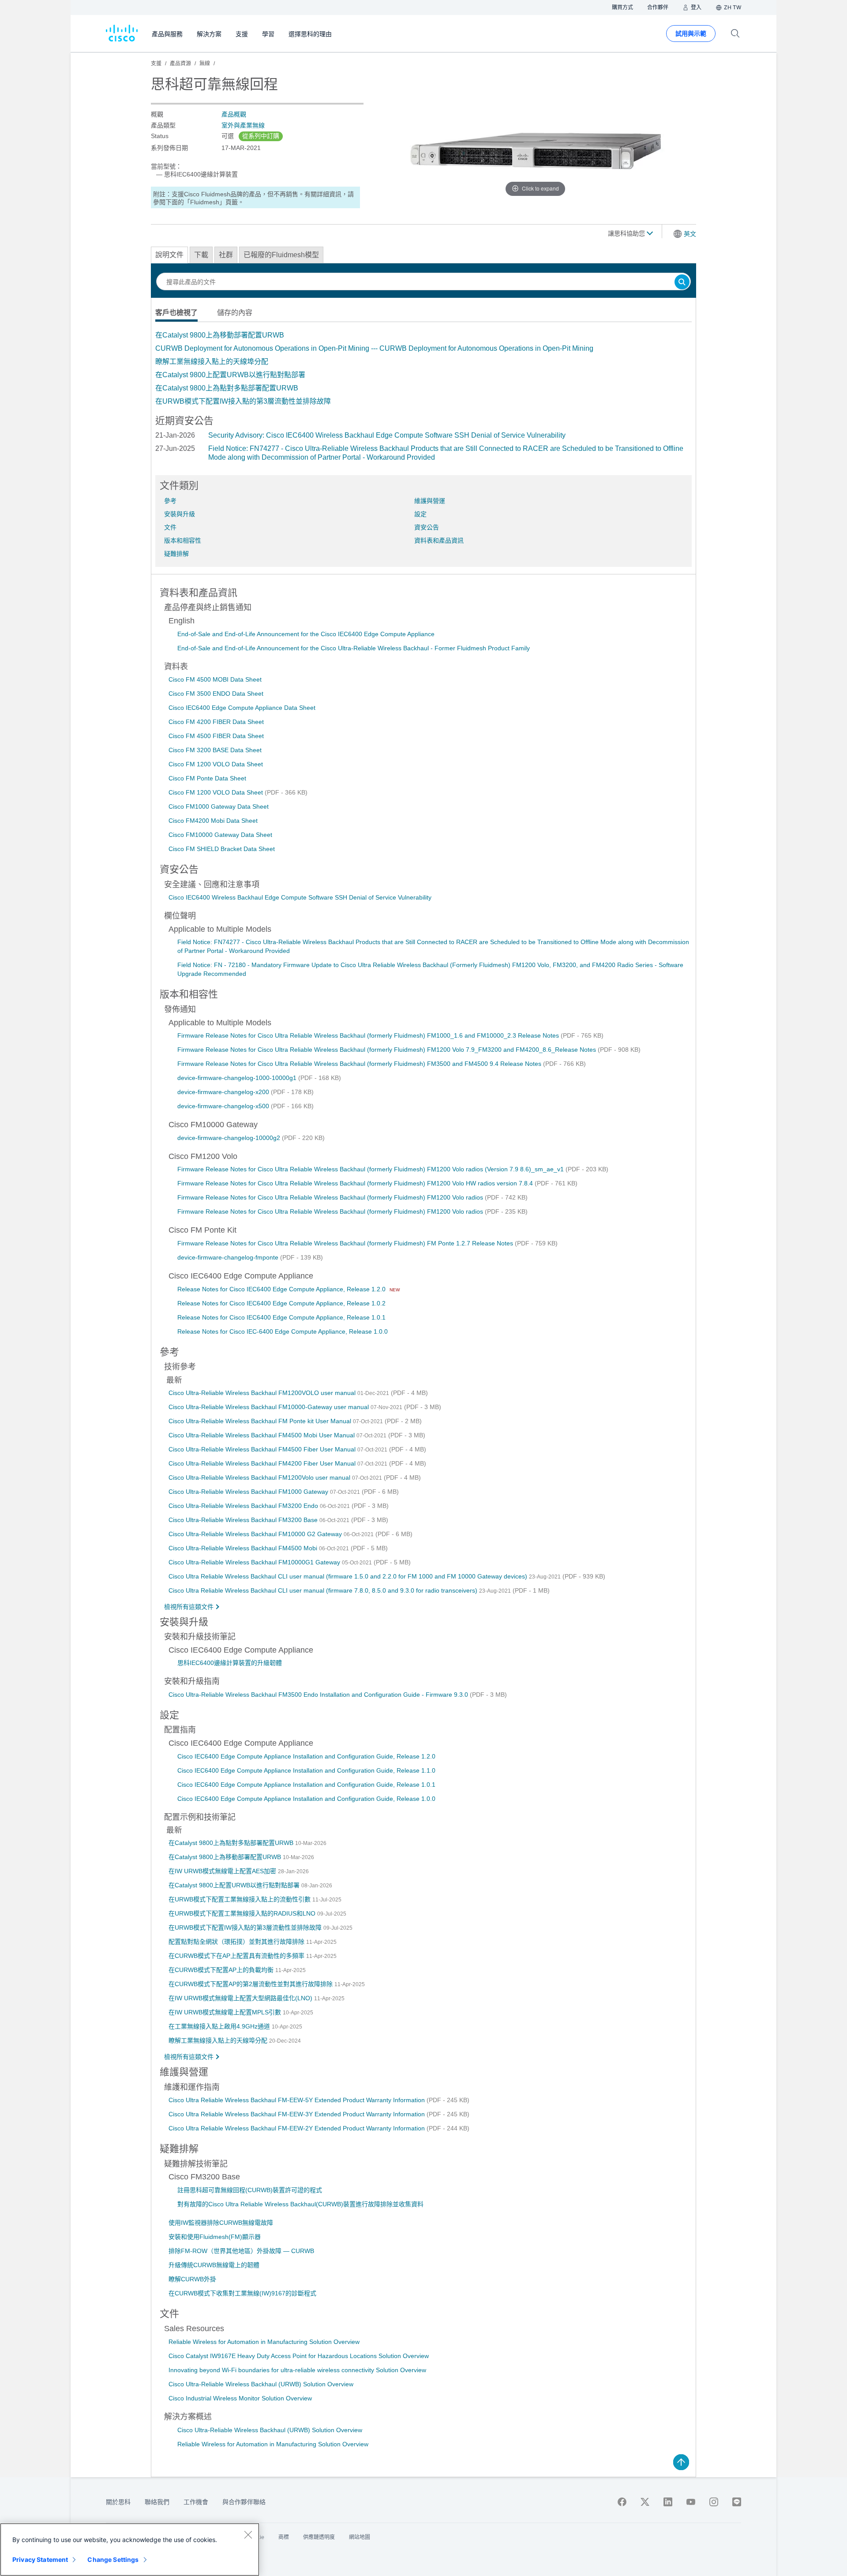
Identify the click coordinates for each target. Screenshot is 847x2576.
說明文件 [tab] (169, 255)
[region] (130, 2550)
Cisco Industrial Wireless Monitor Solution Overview (240, 2398)
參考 (170, 501)
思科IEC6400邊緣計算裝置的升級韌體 (230, 1663)
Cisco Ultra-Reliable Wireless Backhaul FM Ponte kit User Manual (261, 1421)
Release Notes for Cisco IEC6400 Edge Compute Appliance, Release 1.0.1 (281, 1317)
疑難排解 (176, 554)
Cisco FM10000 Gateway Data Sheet (220, 835)
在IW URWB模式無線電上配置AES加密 (223, 1871)
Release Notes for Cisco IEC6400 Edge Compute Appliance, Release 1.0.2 (281, 1303)
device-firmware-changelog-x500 (224, 1106)
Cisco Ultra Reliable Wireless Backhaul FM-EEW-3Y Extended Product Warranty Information (298, 2114)
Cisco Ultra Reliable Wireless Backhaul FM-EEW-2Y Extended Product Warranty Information (298, 2128)
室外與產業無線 (243, 125)
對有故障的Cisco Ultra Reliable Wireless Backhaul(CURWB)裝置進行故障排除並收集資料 (300, 2204)
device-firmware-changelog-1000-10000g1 (238, 1078)
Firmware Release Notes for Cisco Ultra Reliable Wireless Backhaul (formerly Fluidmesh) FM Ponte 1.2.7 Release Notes (346, 1243)
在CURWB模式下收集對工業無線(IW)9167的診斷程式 (242, 2293)
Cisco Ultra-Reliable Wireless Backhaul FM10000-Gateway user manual (270, 1407)
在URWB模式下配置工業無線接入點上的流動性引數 (240, 1899)
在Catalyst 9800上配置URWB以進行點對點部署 (230, 375)
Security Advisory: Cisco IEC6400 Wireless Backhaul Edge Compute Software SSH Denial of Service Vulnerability (387, 435)
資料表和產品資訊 (439, 540)
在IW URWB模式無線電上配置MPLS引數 (226, 2012)
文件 (170, 527)
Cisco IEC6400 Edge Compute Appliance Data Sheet (242, 708)
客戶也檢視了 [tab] (176, 313)
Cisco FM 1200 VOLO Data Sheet (216, 764)
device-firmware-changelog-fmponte (229, 1257)
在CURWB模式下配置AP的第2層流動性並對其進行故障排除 (251, 1984)
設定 (420, 514)
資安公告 (427, 527)
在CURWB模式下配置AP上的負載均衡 (222, 1970)
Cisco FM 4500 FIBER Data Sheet (216, 736)
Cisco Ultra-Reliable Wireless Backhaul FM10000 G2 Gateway (256, 1534)
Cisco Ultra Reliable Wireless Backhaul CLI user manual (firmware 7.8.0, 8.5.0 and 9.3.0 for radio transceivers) (324, 1590)
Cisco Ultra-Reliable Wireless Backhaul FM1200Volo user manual (260, 1477)
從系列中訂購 (261, 136)
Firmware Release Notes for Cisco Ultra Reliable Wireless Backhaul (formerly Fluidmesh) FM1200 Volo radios (331, 1197)
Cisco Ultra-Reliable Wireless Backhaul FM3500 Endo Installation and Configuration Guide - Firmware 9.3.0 (319, 1695)
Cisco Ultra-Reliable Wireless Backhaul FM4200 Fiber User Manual (263, 1463)
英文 (690, 234)
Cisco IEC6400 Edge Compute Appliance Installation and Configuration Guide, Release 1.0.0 (306, 1799)
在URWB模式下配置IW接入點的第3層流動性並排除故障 (243, 401)
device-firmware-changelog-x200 (224, 1092)
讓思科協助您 (627, 233)
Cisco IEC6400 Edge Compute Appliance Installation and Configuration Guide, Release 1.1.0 (306, 1770)
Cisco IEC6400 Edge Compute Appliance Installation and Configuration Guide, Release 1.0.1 (306, 1785)
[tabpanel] (423, 368)
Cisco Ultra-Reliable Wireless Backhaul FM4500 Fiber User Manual (263, 1449)
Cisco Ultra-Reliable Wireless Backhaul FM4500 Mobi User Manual (262, 1435)
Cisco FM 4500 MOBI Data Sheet (215, 679)
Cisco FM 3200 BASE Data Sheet (215, 750)
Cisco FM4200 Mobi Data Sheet (213, 821)
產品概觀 (234, 114)
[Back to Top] (681, 2462)
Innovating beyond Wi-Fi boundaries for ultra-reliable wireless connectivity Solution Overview (297, 2370)
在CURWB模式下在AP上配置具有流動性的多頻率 (237, 1956)
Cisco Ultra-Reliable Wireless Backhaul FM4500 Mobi (244, 1548)
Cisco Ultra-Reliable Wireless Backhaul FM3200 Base (244, 1520)
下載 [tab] (201, 255)
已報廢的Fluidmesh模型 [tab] (281, 255)
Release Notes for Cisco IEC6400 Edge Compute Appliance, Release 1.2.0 (282, 1289)
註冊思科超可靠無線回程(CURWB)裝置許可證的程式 (250, 2190)
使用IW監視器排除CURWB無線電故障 (221, 2223)
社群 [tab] (226, 255)
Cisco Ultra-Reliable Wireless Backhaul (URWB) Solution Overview (261, 2384)
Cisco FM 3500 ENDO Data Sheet (216, 694)
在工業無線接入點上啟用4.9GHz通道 (220, 2026)
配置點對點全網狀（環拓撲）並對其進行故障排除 (237, 1942)
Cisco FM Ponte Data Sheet (207, 778)
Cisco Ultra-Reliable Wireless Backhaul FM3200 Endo (244, 1506)
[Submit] (682, 283)
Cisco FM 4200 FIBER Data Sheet (216, 722)
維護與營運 (430, 501)
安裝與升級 (180, 514)
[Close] (248, 2535)
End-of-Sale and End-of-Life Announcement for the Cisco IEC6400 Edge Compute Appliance (306, 634)
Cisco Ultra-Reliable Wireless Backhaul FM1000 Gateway (249, 1492)
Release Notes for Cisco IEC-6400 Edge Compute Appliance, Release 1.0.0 (283, 1331)
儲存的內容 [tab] (235, 313)
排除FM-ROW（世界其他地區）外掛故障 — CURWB (241, 2251)
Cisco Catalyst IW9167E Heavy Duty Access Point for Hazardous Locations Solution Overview (299, 2356)
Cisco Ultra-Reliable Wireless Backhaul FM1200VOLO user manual (263, 1393)
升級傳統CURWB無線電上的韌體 (214, 2265)
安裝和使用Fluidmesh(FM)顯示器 (215, 2237)
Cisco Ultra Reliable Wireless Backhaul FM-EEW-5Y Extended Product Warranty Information (298, 2100)
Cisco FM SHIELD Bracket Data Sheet (222, 849)
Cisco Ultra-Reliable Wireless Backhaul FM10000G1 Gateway (255, 1562)
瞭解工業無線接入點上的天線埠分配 (212, 362)
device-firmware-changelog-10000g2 (230, 1138)
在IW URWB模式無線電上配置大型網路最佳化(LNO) (241, 1998)
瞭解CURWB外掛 (192, 2279)
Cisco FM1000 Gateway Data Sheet (219, 806)
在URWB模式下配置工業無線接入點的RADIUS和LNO (243, 1913)
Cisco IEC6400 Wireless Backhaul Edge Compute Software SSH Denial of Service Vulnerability (300, 897)
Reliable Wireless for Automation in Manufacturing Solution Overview (264, 2342)
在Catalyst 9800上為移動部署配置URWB (220, 335)
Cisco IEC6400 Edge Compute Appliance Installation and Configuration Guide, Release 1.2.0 (306, 1756)
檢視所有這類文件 (189, 1607)
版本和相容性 (183, 540)
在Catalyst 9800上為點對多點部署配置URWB (227, 388)
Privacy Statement (40, 2559)
